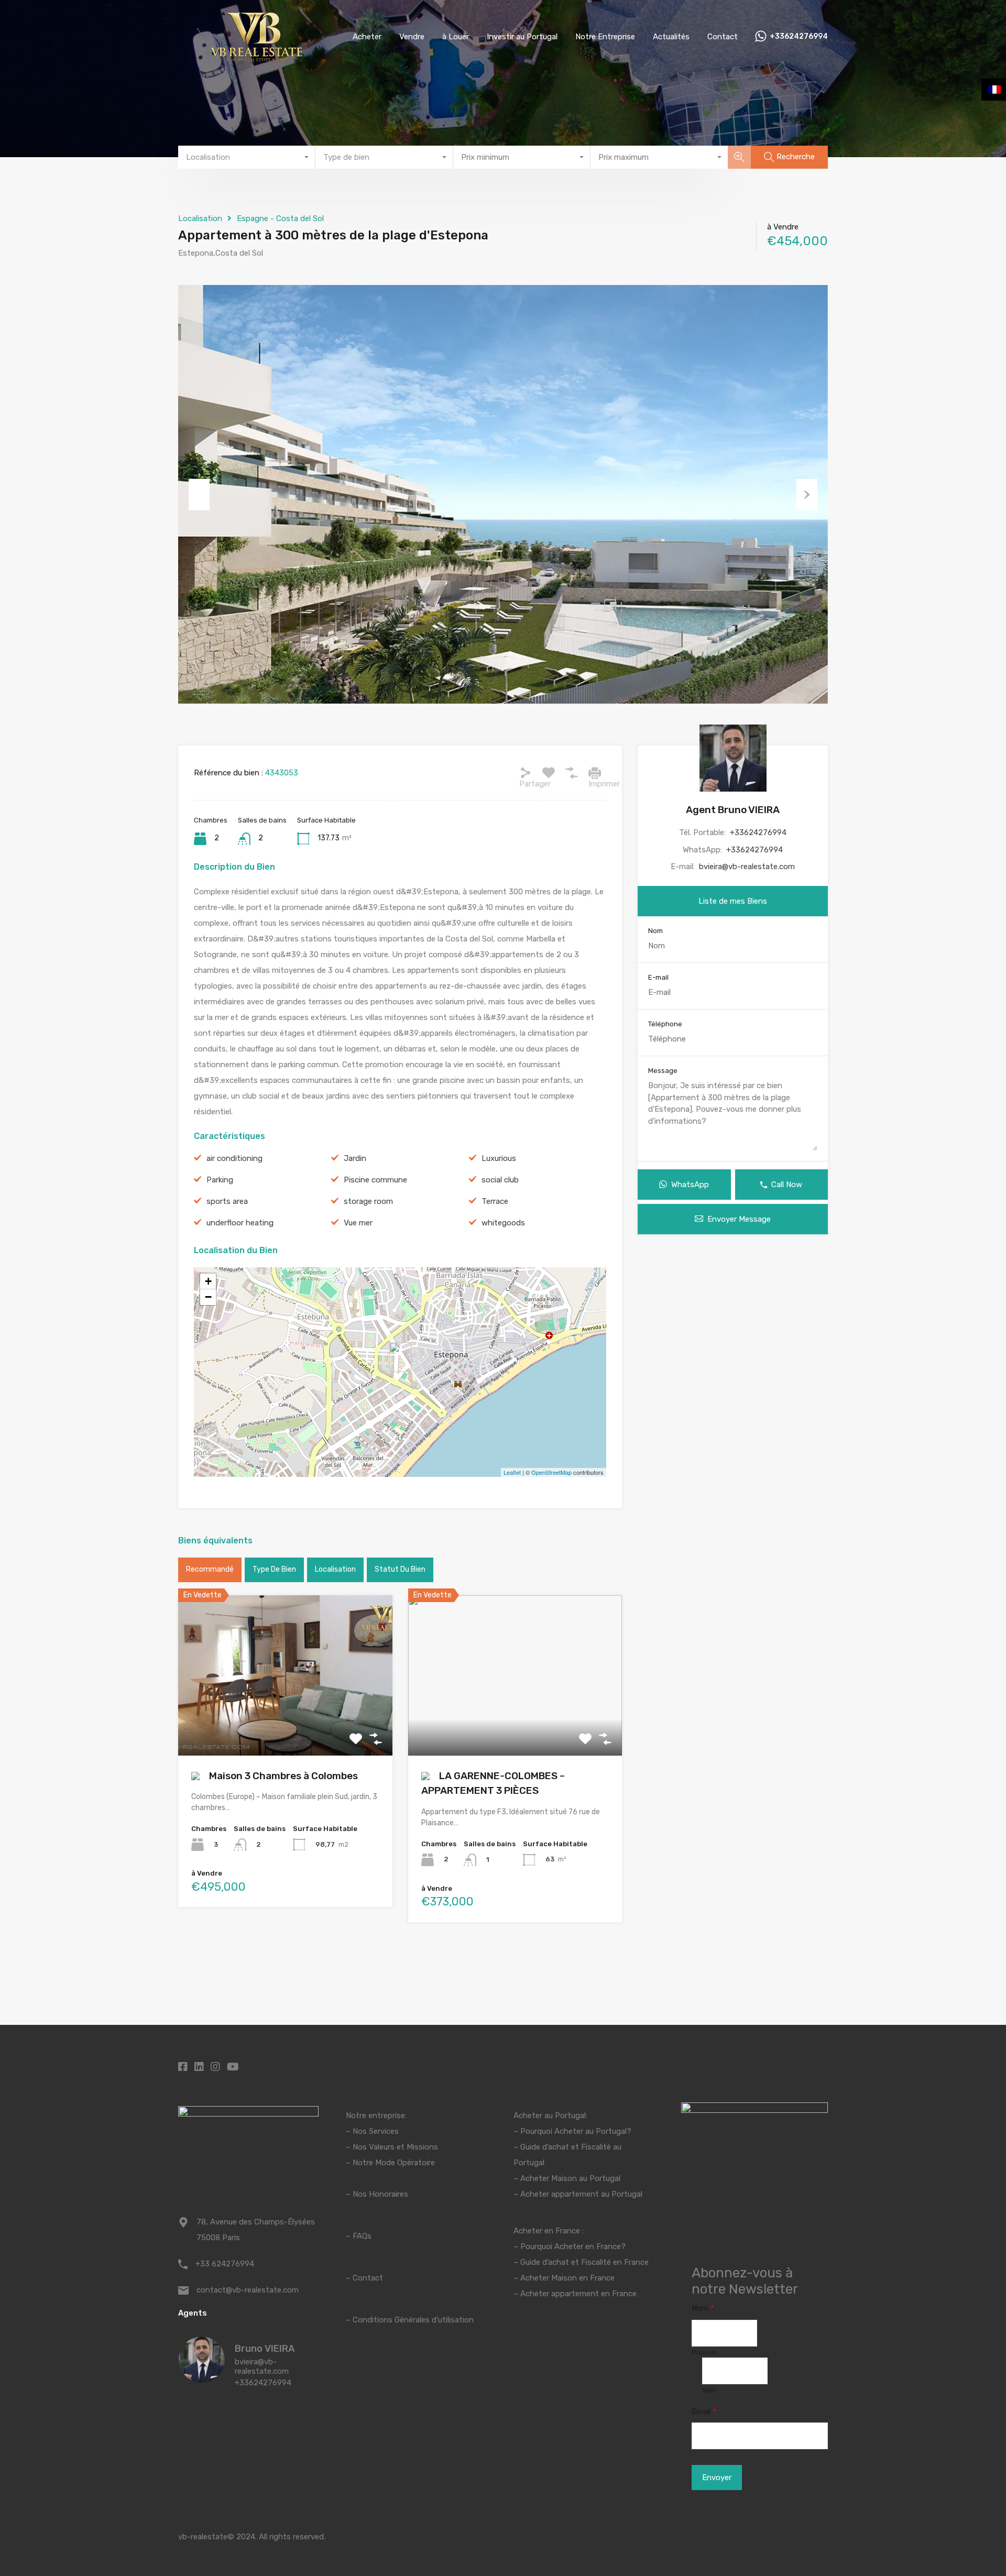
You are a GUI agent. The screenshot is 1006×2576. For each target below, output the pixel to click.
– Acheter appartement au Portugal (578, 2194)
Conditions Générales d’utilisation (413, 2320)
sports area (227, 1201)
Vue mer (358, 1223)
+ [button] (208, 1281)
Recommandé (210, 1569)
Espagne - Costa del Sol (280, 218)
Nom (655, 931)
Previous (199, 495)
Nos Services (376, 2131)
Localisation (200, 218)
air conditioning (234, 1158)
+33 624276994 (225, 2264)
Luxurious (499, 1158)
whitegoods (503, 1223)
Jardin (355, 1158)
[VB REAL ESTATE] (257, 58)
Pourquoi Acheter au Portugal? (575, 2131)
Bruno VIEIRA (265, 2349)
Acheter (367, 37)
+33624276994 (799, 37)
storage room (368, 1201)
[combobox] (247, 157)
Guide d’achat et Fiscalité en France (584, 2262)
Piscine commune (375, 1180)
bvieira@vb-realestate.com (747, 867)
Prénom (704, 2353)
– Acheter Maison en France (564, 2278)
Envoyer (717, 2478)
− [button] (208, 1297)
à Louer (456, 37)
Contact (723, 37)
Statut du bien (400, 1569)
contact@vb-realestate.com (248, 2290)
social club (500, 1180)
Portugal (529, 2163)
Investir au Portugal (522, 37)
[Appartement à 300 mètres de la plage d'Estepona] (400, 1357)
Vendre (412, 37)
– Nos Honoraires (377, 2194)
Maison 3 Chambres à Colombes (282, 1776)
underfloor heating (240, 1223)
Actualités (671, 37)
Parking (220, 1180)
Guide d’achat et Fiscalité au (571, 2147)
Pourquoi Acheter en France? (573, 2246)
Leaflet (512, 1472)
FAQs (362, 2236)
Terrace (495, 1201)
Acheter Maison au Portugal (570, 2178)
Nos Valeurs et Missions (395, 2147)
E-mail (658, 977)
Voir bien (285, 1723)
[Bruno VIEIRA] (202, 2378)
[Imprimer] (595, 773)
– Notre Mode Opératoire (390, 2163)
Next (807, 495)
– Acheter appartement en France (575, 2294)
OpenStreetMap (551, 1472)
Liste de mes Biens (733, 901)
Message (663, 1071)
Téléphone (665, 1024)
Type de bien (274, 1569)
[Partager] (526, 773)
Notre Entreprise (605, 37)
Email (704, 2411)
